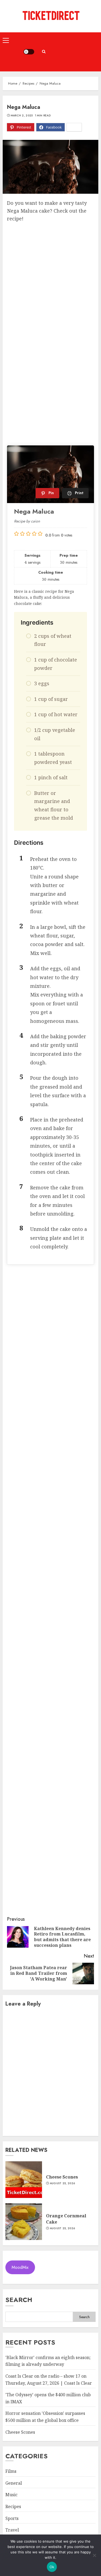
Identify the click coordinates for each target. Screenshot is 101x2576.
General (14, 2483)
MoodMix (20, 2267)
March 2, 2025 (22, 116)
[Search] (44, 52)
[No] (94, 2555)
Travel (12, 2530)
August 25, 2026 (62, 2183)
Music (11, 2495)
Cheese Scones (62, 2177)
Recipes (13, 2506)
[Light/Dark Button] (29, 52)
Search (19, 2300)
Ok (52, 2567)
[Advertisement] (74, 52)
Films (11, 2471)
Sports (12, 2518)
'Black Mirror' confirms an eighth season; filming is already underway (48, 2361)
